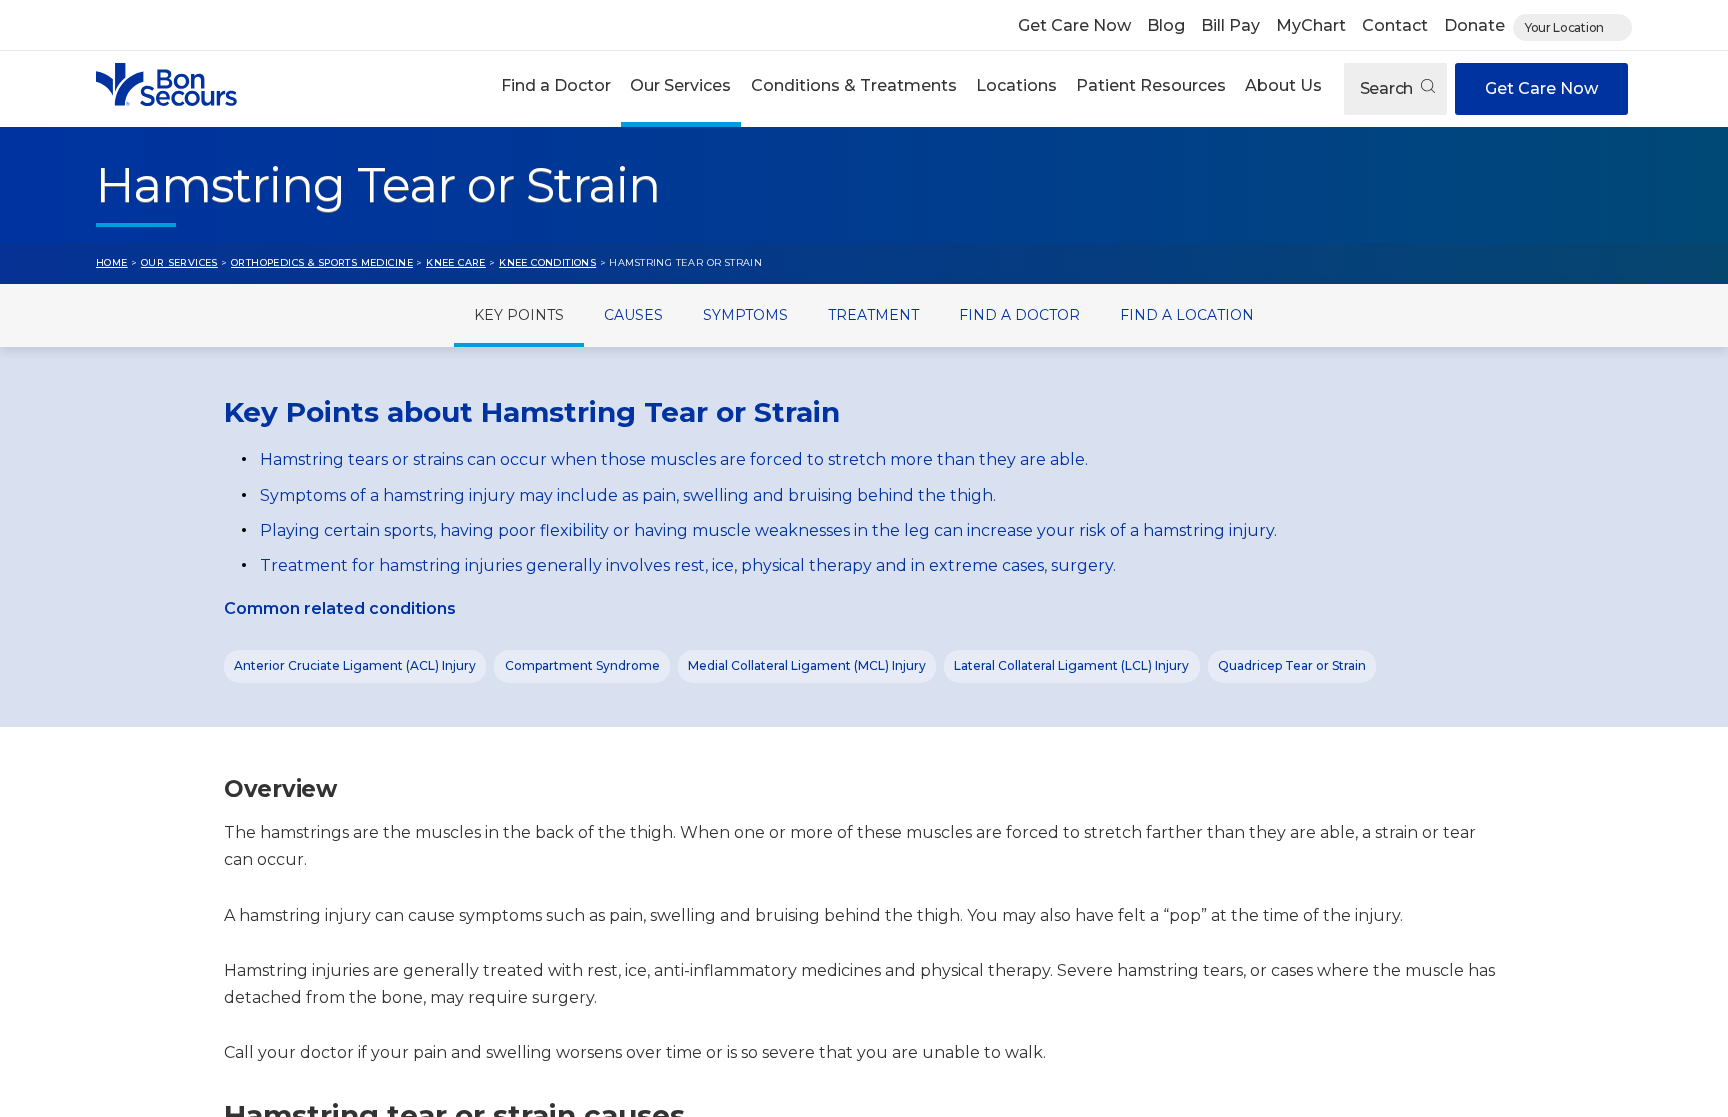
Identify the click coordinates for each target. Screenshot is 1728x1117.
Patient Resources (1151, 85)
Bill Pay (1230, 25)
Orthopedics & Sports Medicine (322, 262)
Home (112, 262)
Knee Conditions (547, 262)
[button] (556, 88)
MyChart (1311, 25)
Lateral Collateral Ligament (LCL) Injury (1071, 665)
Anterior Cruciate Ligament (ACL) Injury (355, 665)
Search (1388, 88)
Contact (1395, 25)
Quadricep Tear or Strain (1292, 665)
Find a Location (1187, 315)
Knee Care (456, 262)
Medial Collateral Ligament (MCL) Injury (807, 665)
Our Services (680, 85)
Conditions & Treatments (854, 85)
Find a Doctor (556, 85)
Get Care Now (1074, 25)
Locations (1016, 85)
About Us (1283, 85)
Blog (1166, 25)
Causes (633, 315)
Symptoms (745, 315)
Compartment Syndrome (582, 665)
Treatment (873, 315)
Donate (1474, 25)
